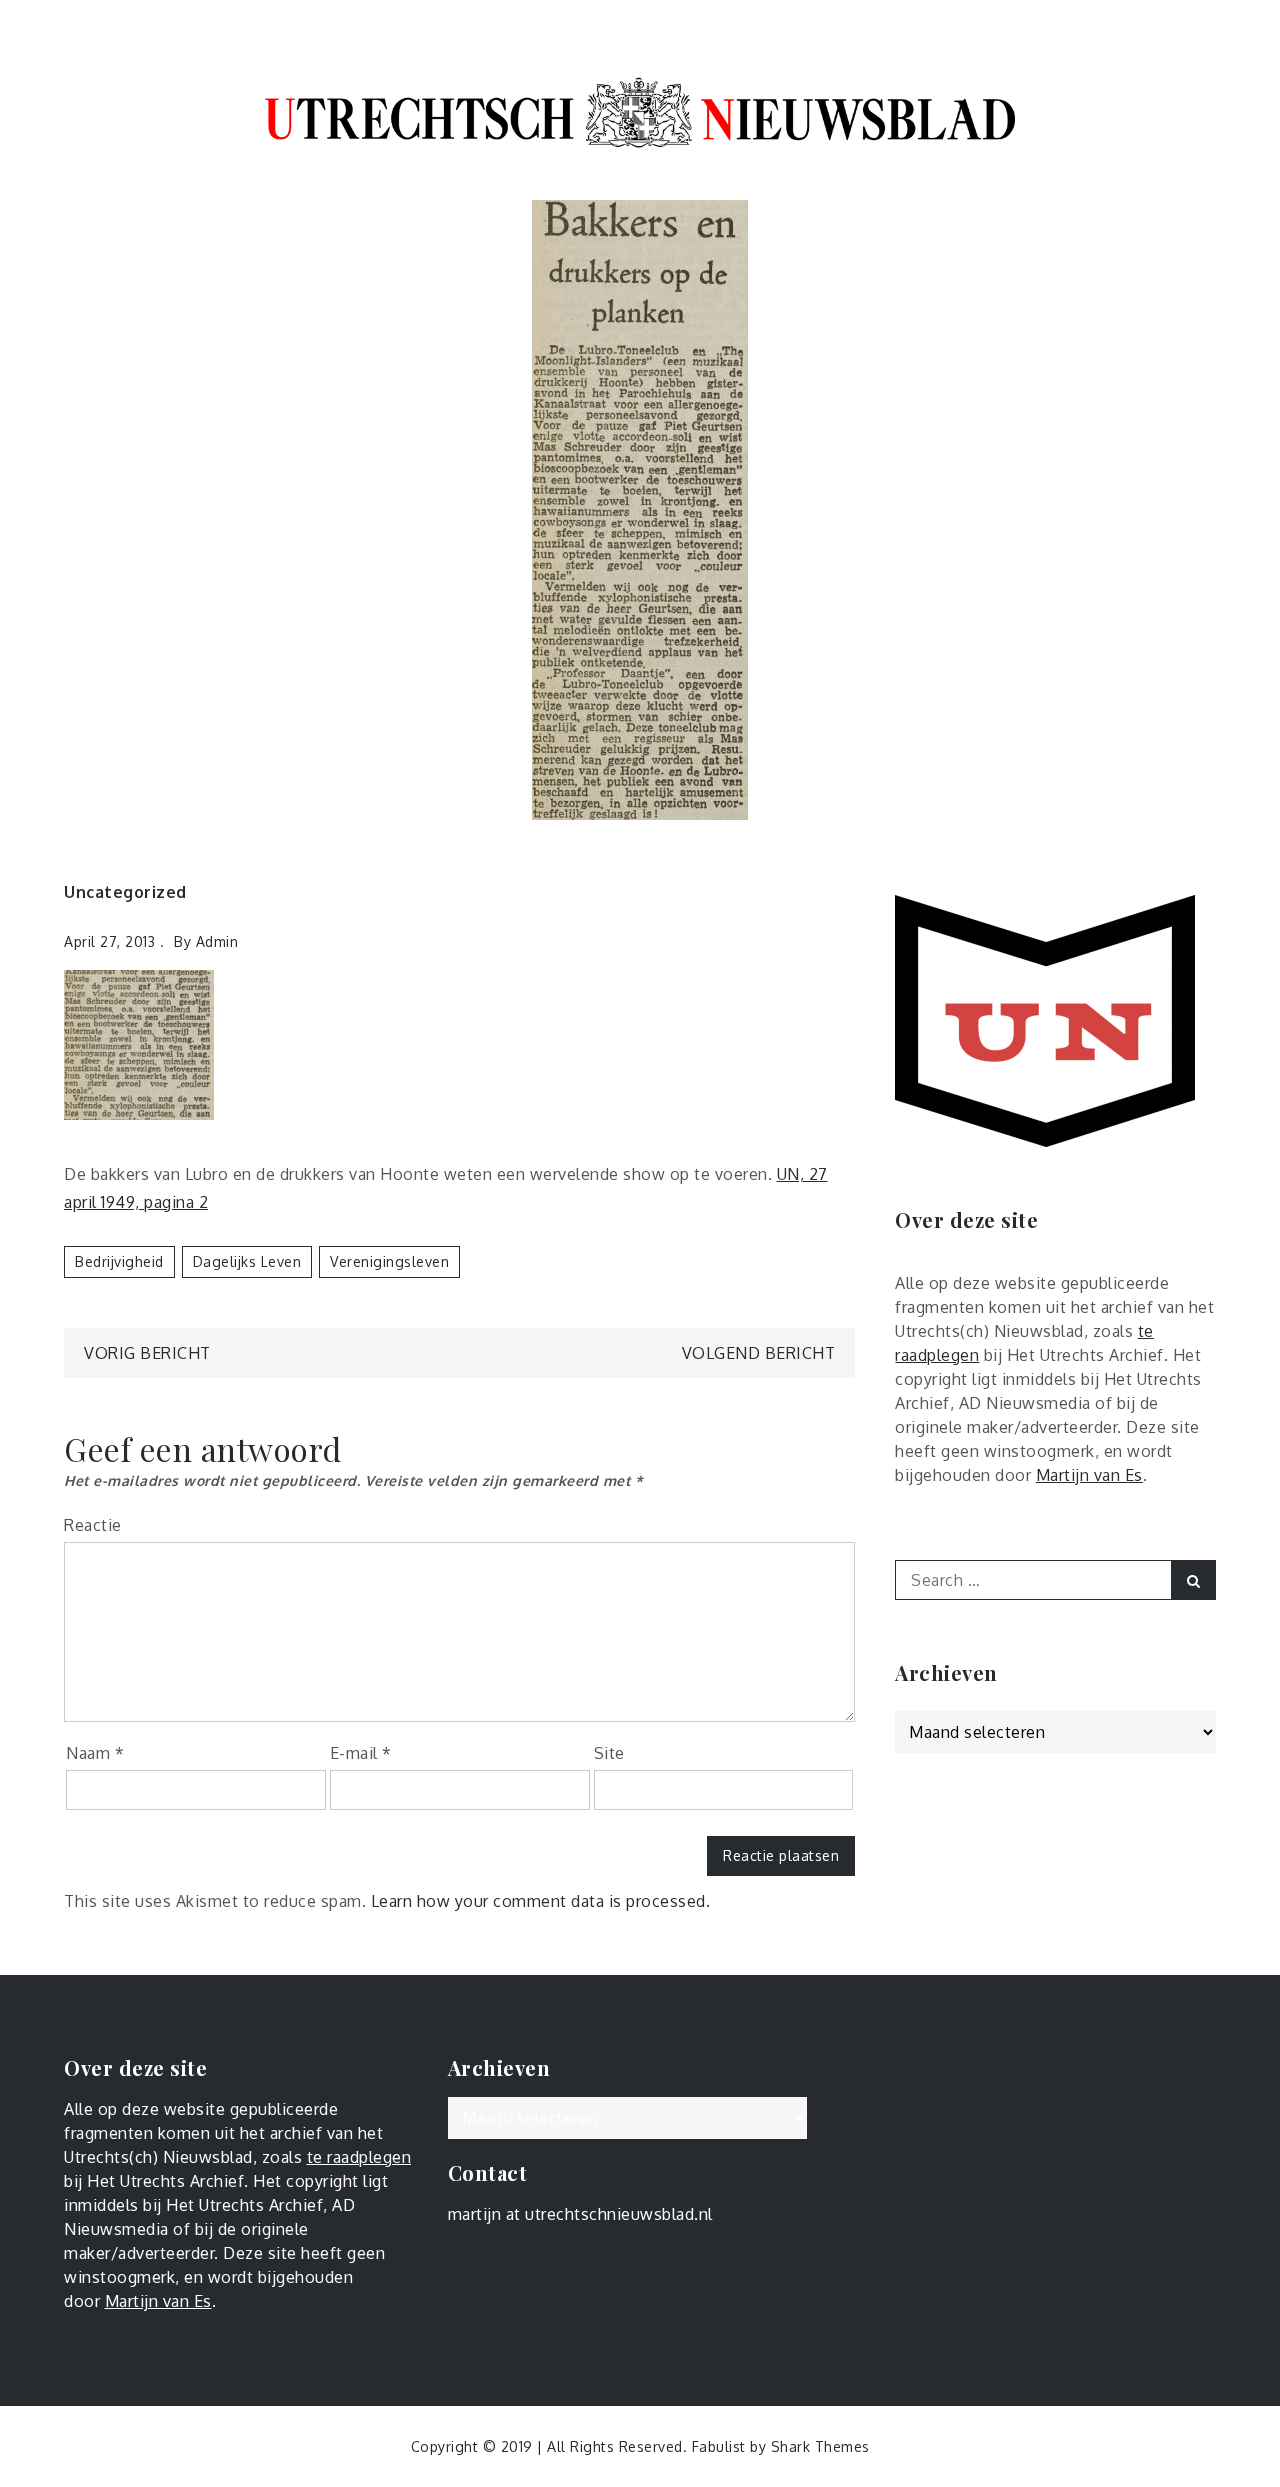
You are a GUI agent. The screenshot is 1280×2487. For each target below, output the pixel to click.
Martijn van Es (1089, 1475)
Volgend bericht (759, 1353)
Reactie (93, 1525)
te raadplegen (359, 2157)
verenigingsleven (389, 1261)
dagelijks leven (247, 1261)
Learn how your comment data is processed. (541, 1901)
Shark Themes (820, 2446)
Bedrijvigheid (119, 1261)
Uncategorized (125, 892)
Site (609, 1753)
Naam (95, 1753)
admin (217, 941)
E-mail (361, 1753)
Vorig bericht (147, 1353)
